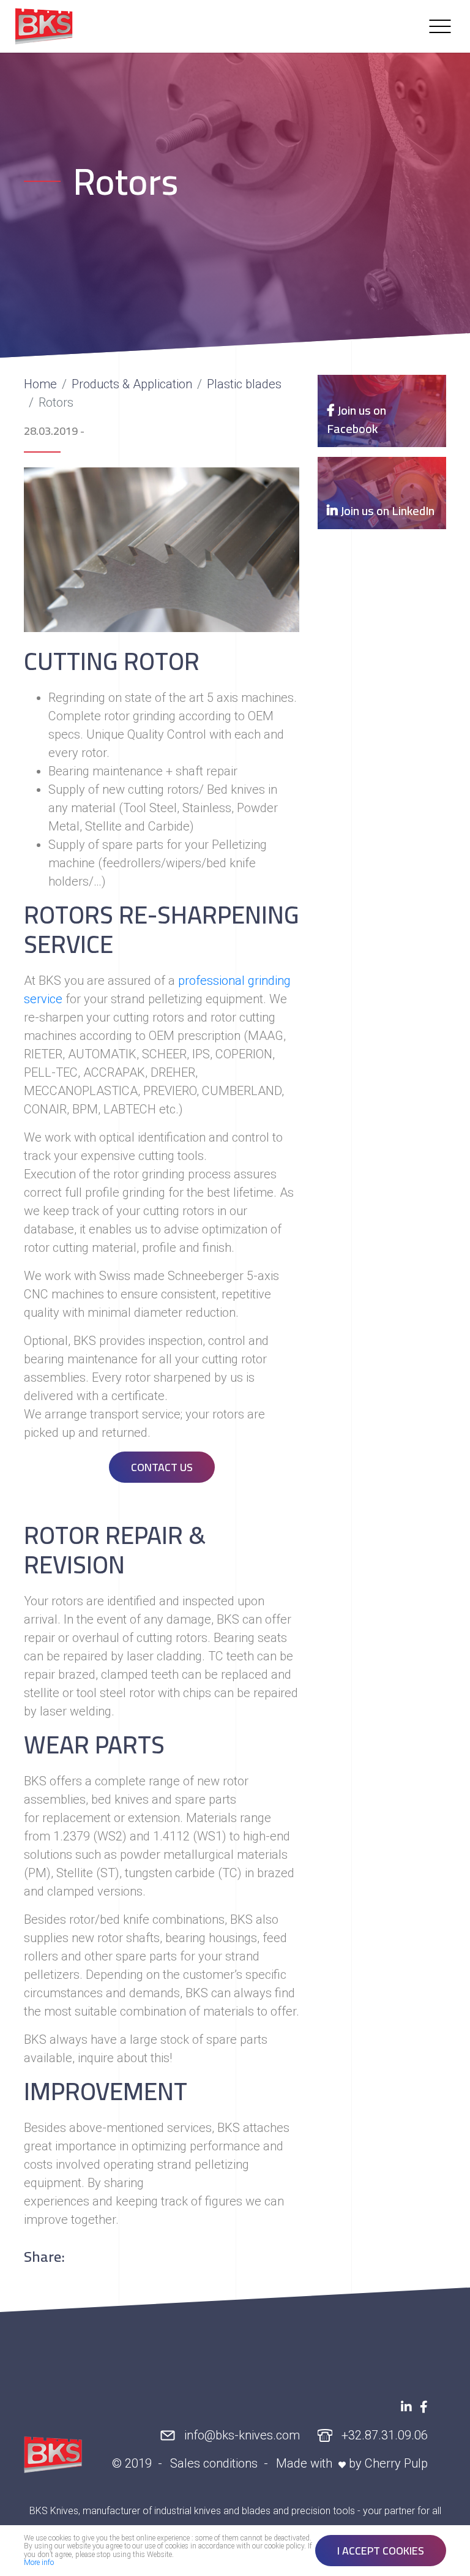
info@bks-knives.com (241, 2435)
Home (40, 384)
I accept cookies (381, 2551)
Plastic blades (244, 384)
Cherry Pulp (396, 2463)
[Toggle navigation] (440, 26)
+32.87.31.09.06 (383, 2435)
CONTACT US (162, 1467)
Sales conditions (214, 2463)
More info (39, 2563)
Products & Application (132, 384)
